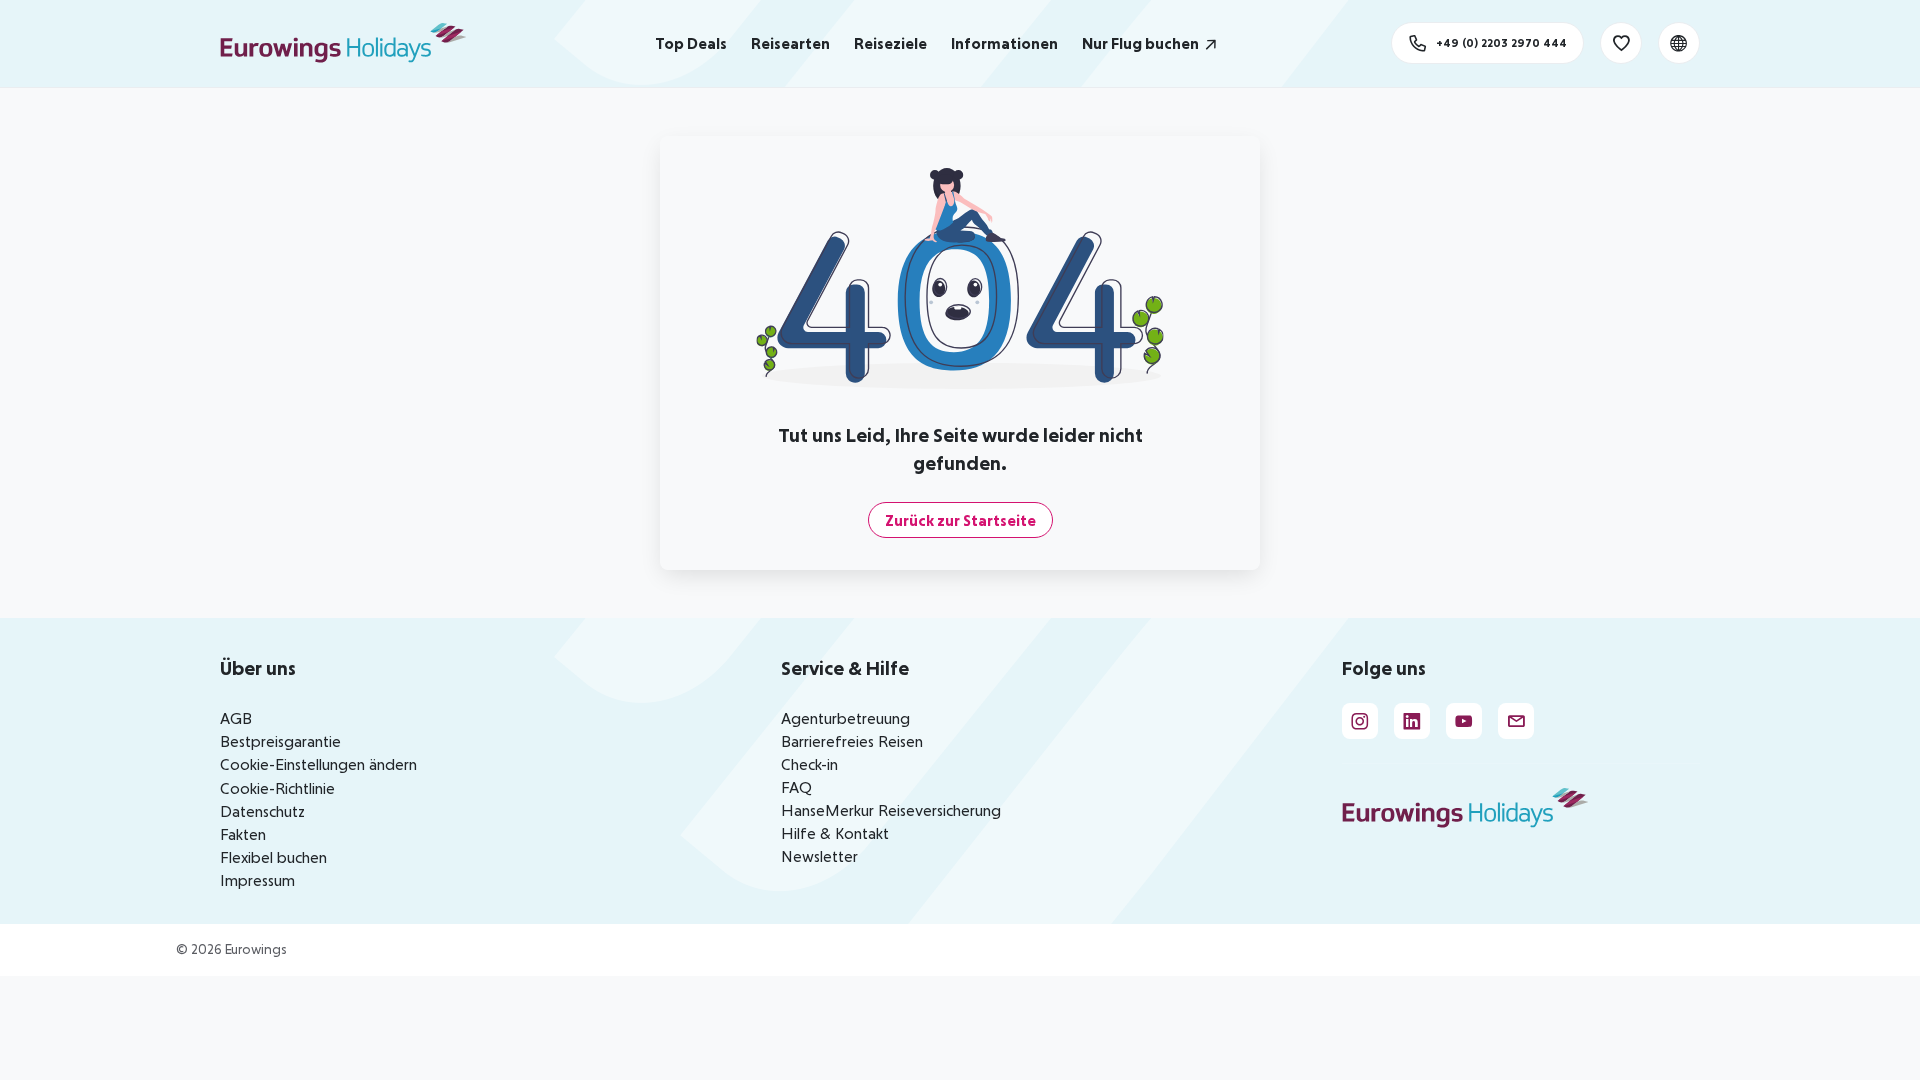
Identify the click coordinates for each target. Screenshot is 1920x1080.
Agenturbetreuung (845, 718)
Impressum (257, 880)
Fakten (243, 834)
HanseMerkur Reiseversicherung (891, 810)
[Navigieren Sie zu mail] (1516, 721)
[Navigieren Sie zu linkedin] (1412, 721)
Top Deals (691, 43)
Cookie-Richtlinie (277, 788)
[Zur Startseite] (352, 43)
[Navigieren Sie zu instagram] (1360, 721)
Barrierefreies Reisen (852, 741)
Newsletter (819, 856)
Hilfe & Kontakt (835, 833)
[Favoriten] (1621, 43)
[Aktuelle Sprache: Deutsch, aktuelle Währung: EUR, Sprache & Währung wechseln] (1679, 43)
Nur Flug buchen (1140, 43)
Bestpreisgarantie (280, 741)
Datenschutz (262, 811)
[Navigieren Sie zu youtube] (1464, 721)
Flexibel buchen (273, 857)
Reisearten (790, 43)
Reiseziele (890, 43)
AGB (236, 718)
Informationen (1004, 43)
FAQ (796, 787)
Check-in (809, 764)
